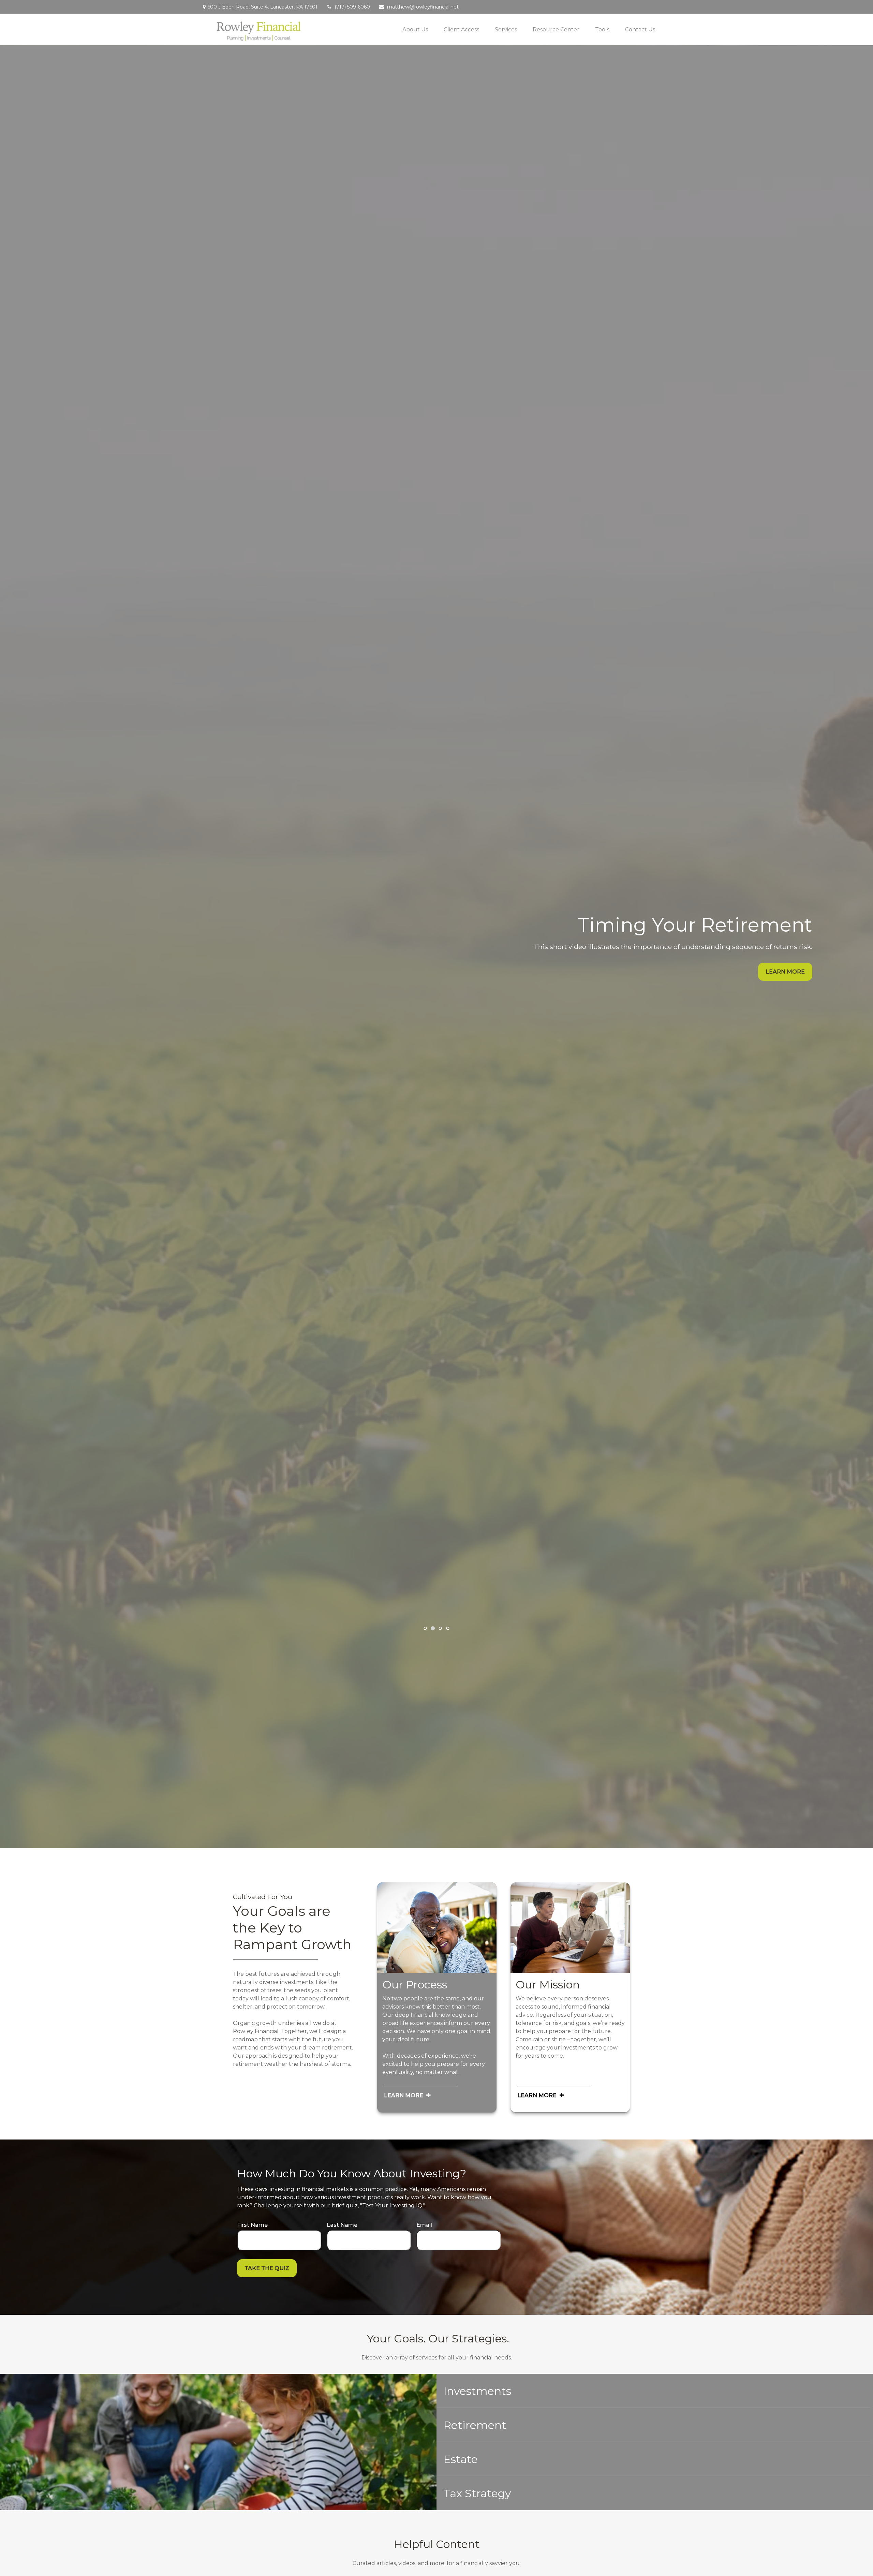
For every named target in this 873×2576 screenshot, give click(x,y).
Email (424, 2225)
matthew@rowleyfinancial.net (423, 7)
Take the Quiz (267, 2268)
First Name (252, 2225)
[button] (415, 29)
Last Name (342, 2225)
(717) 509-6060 (352, 7)
